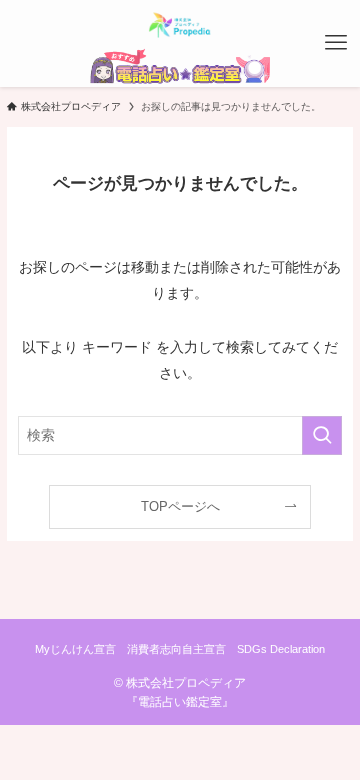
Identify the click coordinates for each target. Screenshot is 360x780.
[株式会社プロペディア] (180, 24)
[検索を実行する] (322, 435)
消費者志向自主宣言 (176, 649)
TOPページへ (180, 506)
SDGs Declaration (281, 649)
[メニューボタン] (336, 43)
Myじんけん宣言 (75, 649)
